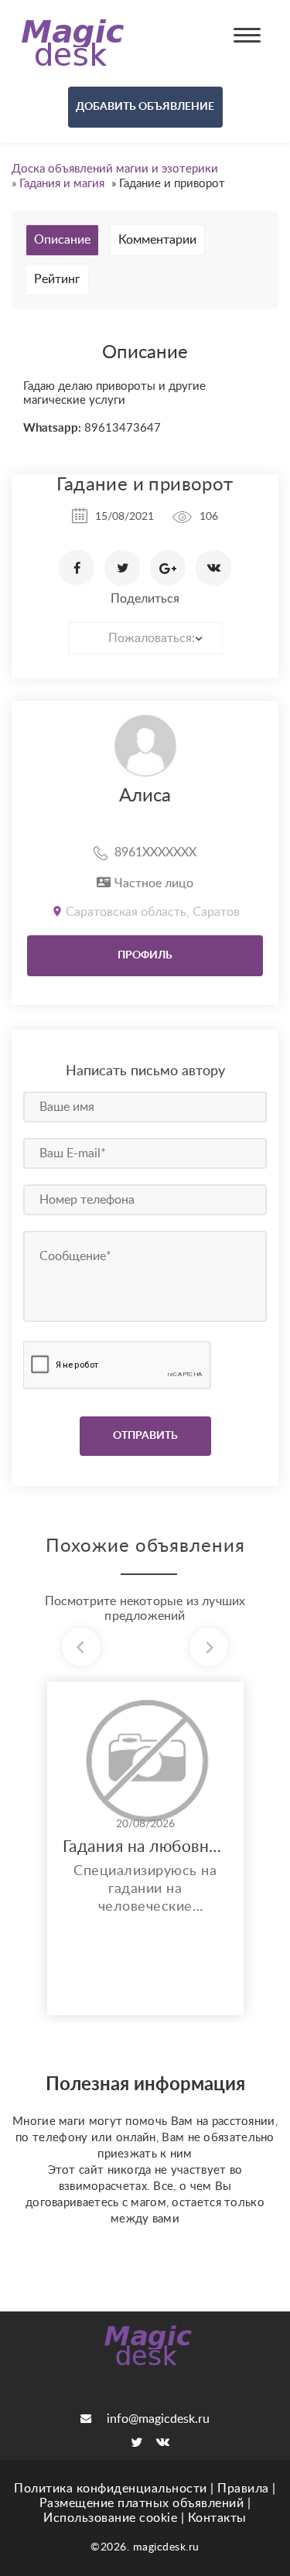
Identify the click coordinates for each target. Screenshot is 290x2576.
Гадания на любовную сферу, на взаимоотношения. (145, 1847)
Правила (243, 2489)
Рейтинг (57, 279)
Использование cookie (110, 2518)
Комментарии (157, 240)
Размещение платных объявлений (142, 2503)
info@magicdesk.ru (158, 2419)
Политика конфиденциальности (111, 2489)
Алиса (145, 796)
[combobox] (145, 638)
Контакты (217, 2518)
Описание (62, 240)
